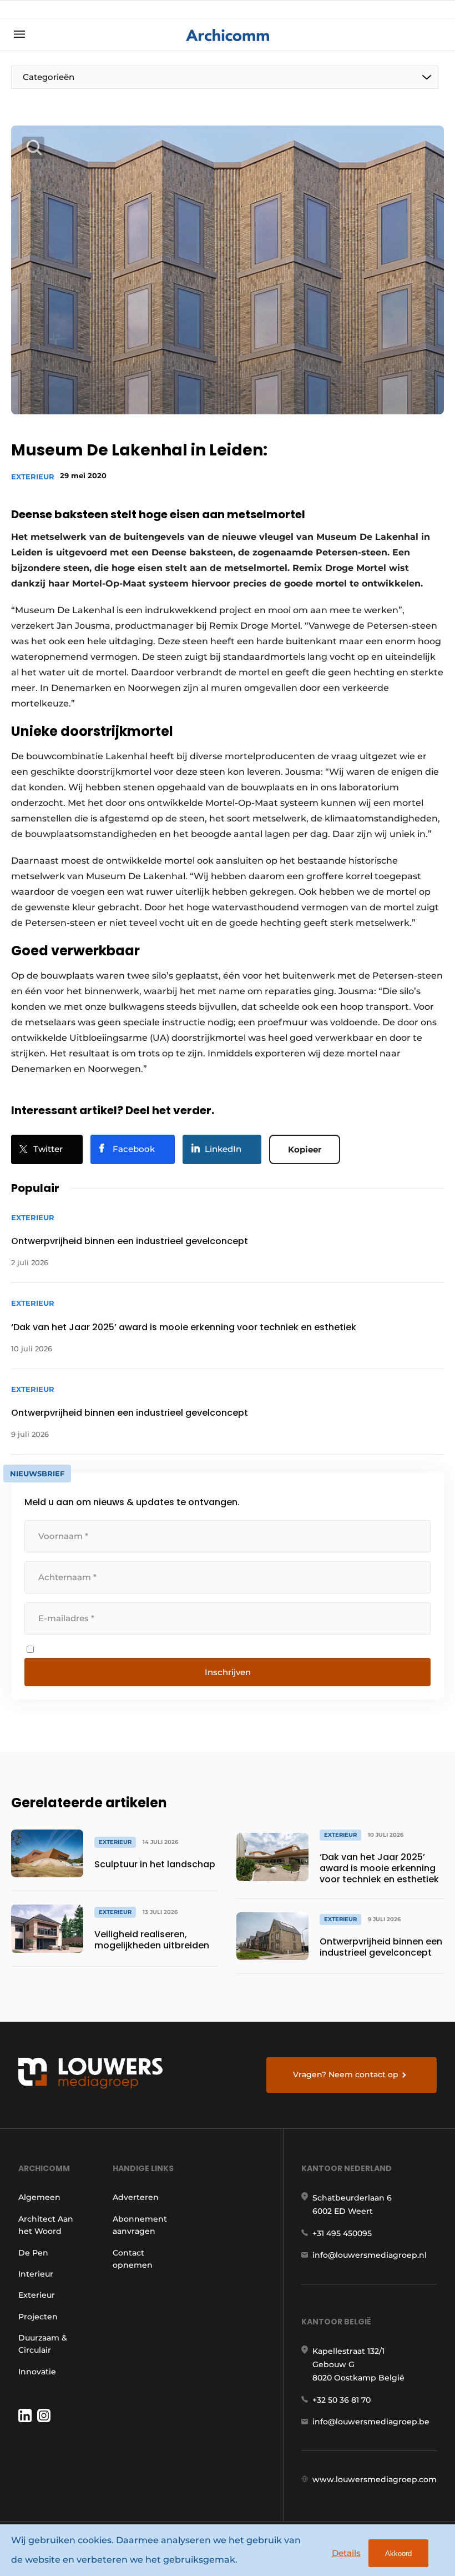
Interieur (36, 2274)
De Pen (33, 2253)
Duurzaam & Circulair (43, 2344)
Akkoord (398, 2554)
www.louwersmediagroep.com (375, 2479)
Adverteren (136, 2197)
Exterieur (33, 477)
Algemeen (39, 2197)
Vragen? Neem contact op (346, 2074)
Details (346, 2553)
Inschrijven (228, 1672)
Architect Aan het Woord (46, 2225)
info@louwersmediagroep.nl (370, 2255)
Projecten (38, 2317)
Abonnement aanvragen (140, 2225)
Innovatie (37, 2372)
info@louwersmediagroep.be (371, 2422)
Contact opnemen (133, 2259)
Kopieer (305, 1149)
